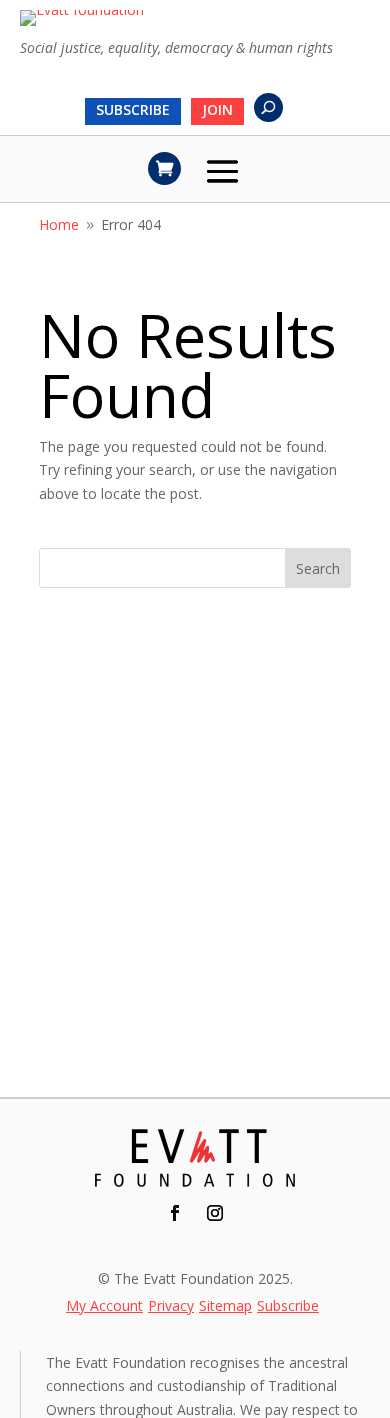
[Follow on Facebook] (175, 1213)
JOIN (217, 111)
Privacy (171, 1307)
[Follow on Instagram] (215, 1213)
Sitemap (225, 1307)
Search (318, 568)
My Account (104, 1307)
